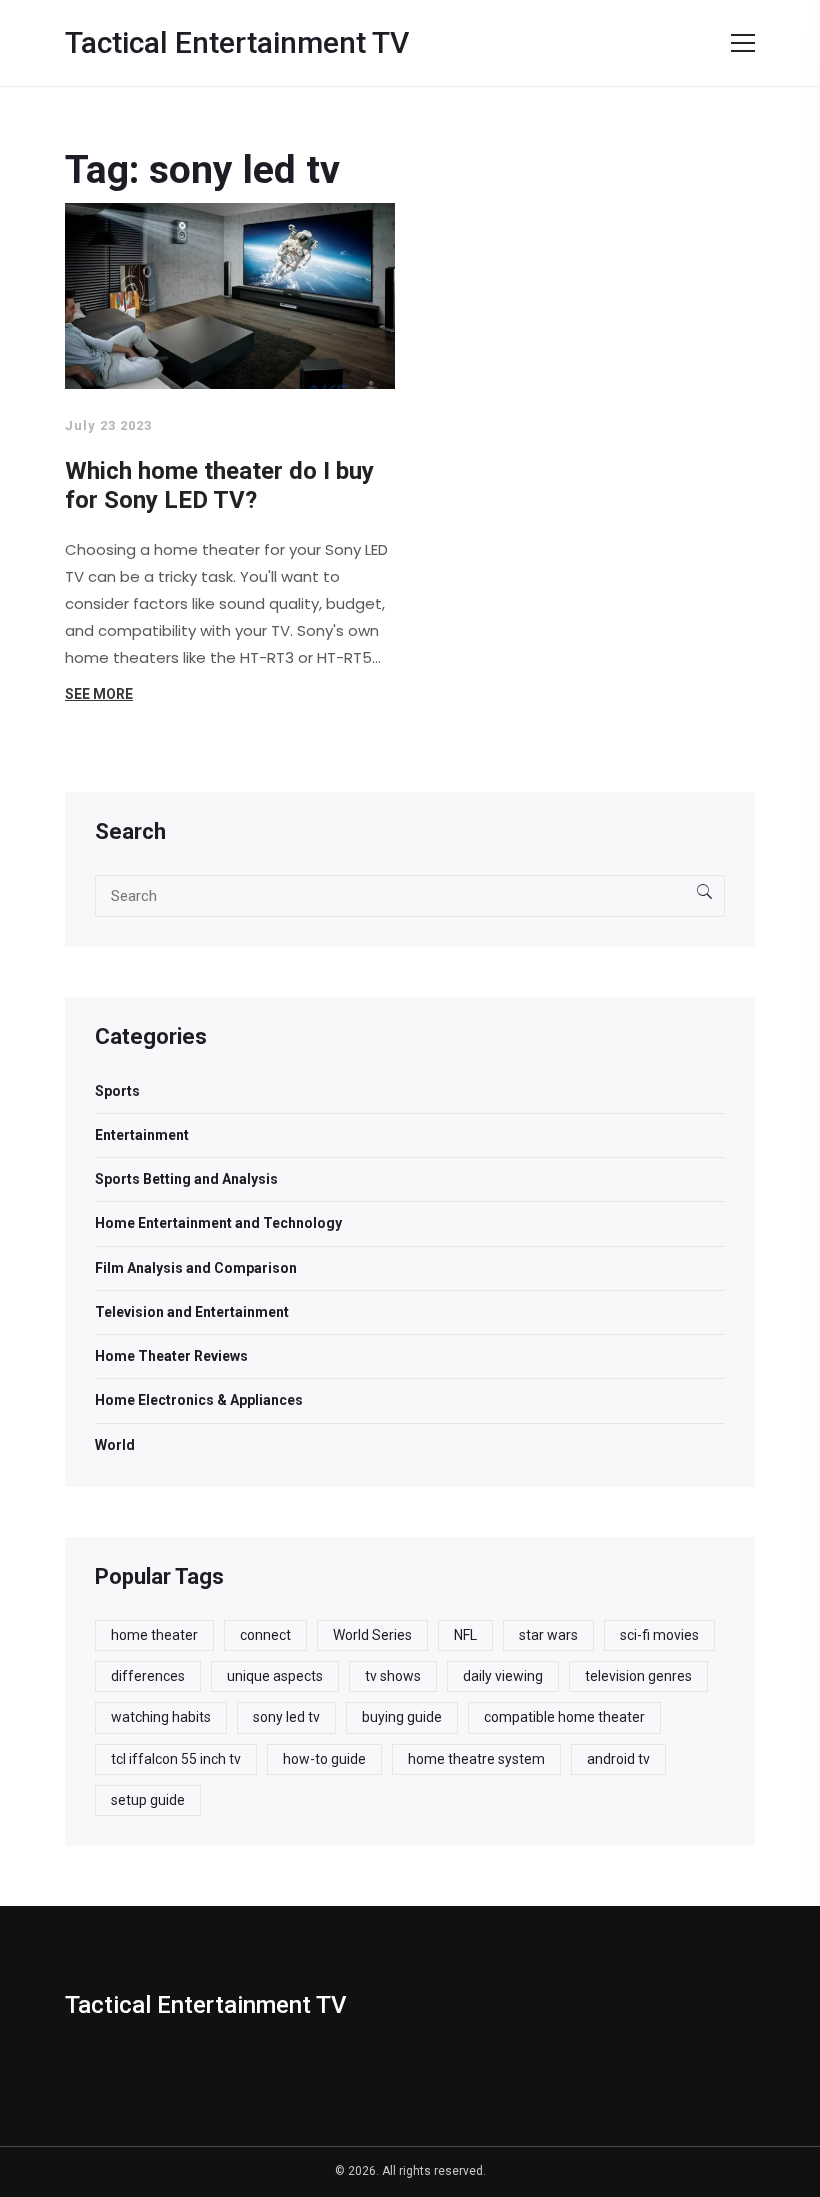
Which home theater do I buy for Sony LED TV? (219, 486)
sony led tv (286, 1717)
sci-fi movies (659, 1635)
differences (148, 1676)
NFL (465, 1635)
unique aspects (275, 1676)
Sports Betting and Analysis (186, 1179)
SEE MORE (99, 694)
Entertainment (142, 1135)
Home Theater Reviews (171, 1356)
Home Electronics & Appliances (199, 1400)
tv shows (393, 1676)
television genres (638, 1676)
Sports (117, 1091)
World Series (372, 1635)
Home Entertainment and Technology (218, 1223)
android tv (618, 1759)
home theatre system (476, 1759)
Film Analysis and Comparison (196, 1268)
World (115, 1445)
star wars (548, 1635)
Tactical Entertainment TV (237, 42)
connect (265, 1635)
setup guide (148, 1800)
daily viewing (503, 1676)
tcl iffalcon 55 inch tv (176, 1759)
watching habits (161, 1717)
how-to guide (324, 1759)
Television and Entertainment (192, 1312)
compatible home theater (564, 1717)
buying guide (402, 1717)
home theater (154, 1635)
